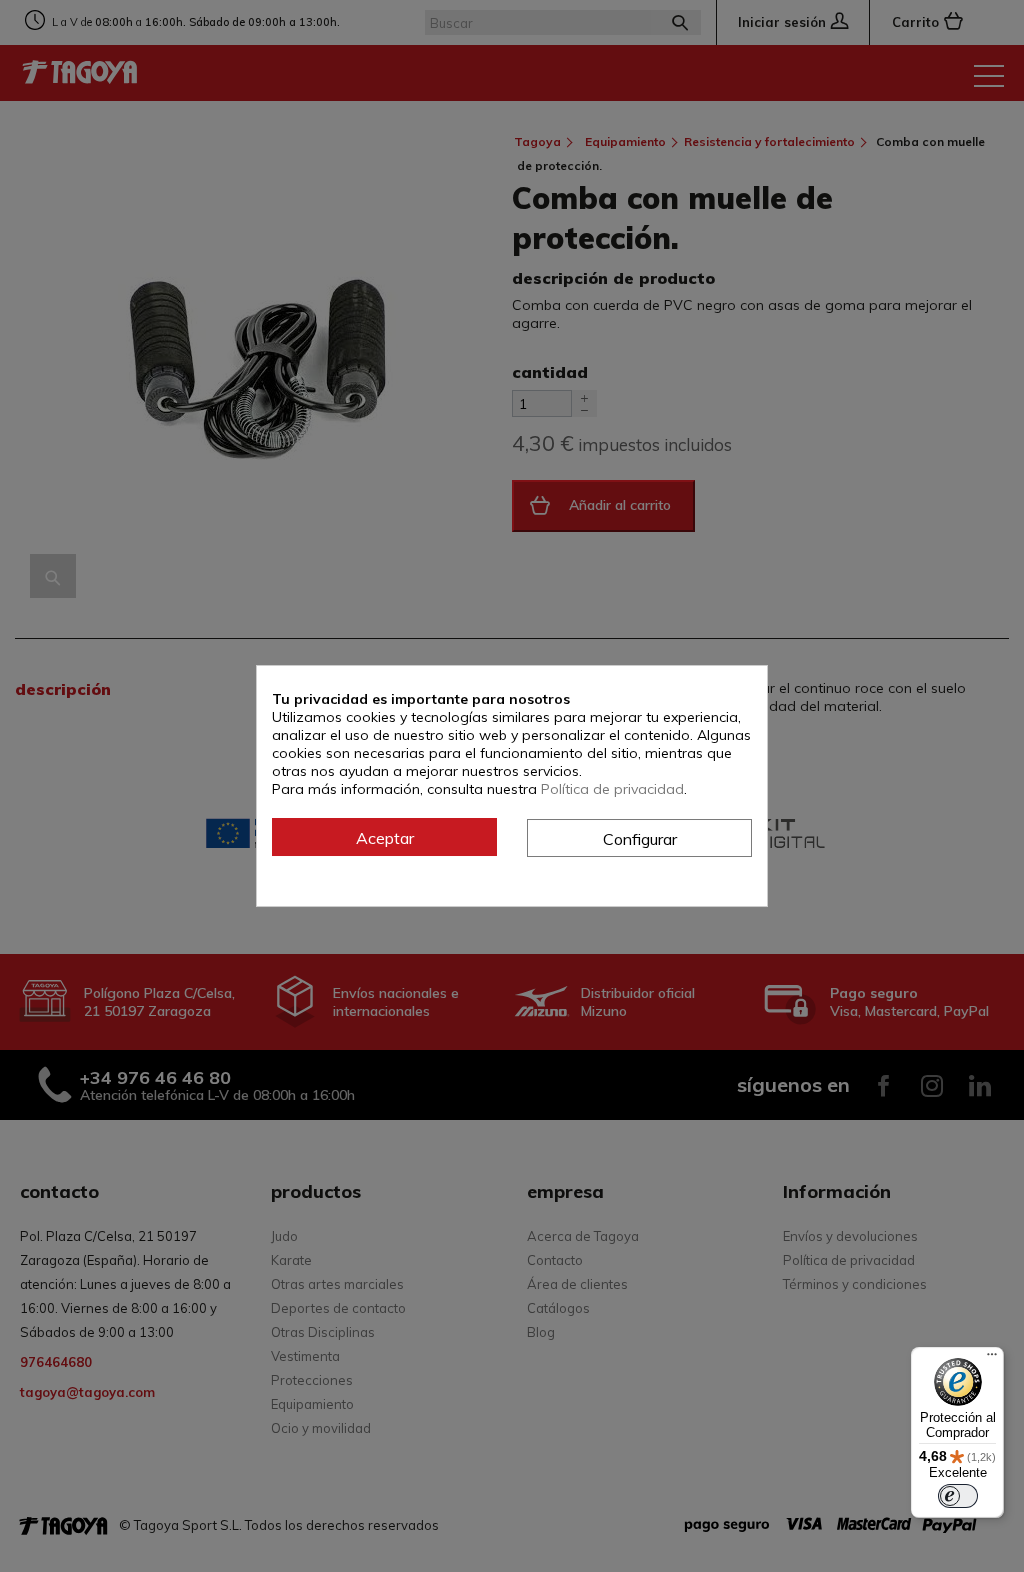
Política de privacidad (612, 789)
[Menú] (992, 1359)
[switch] (958, 1496)
